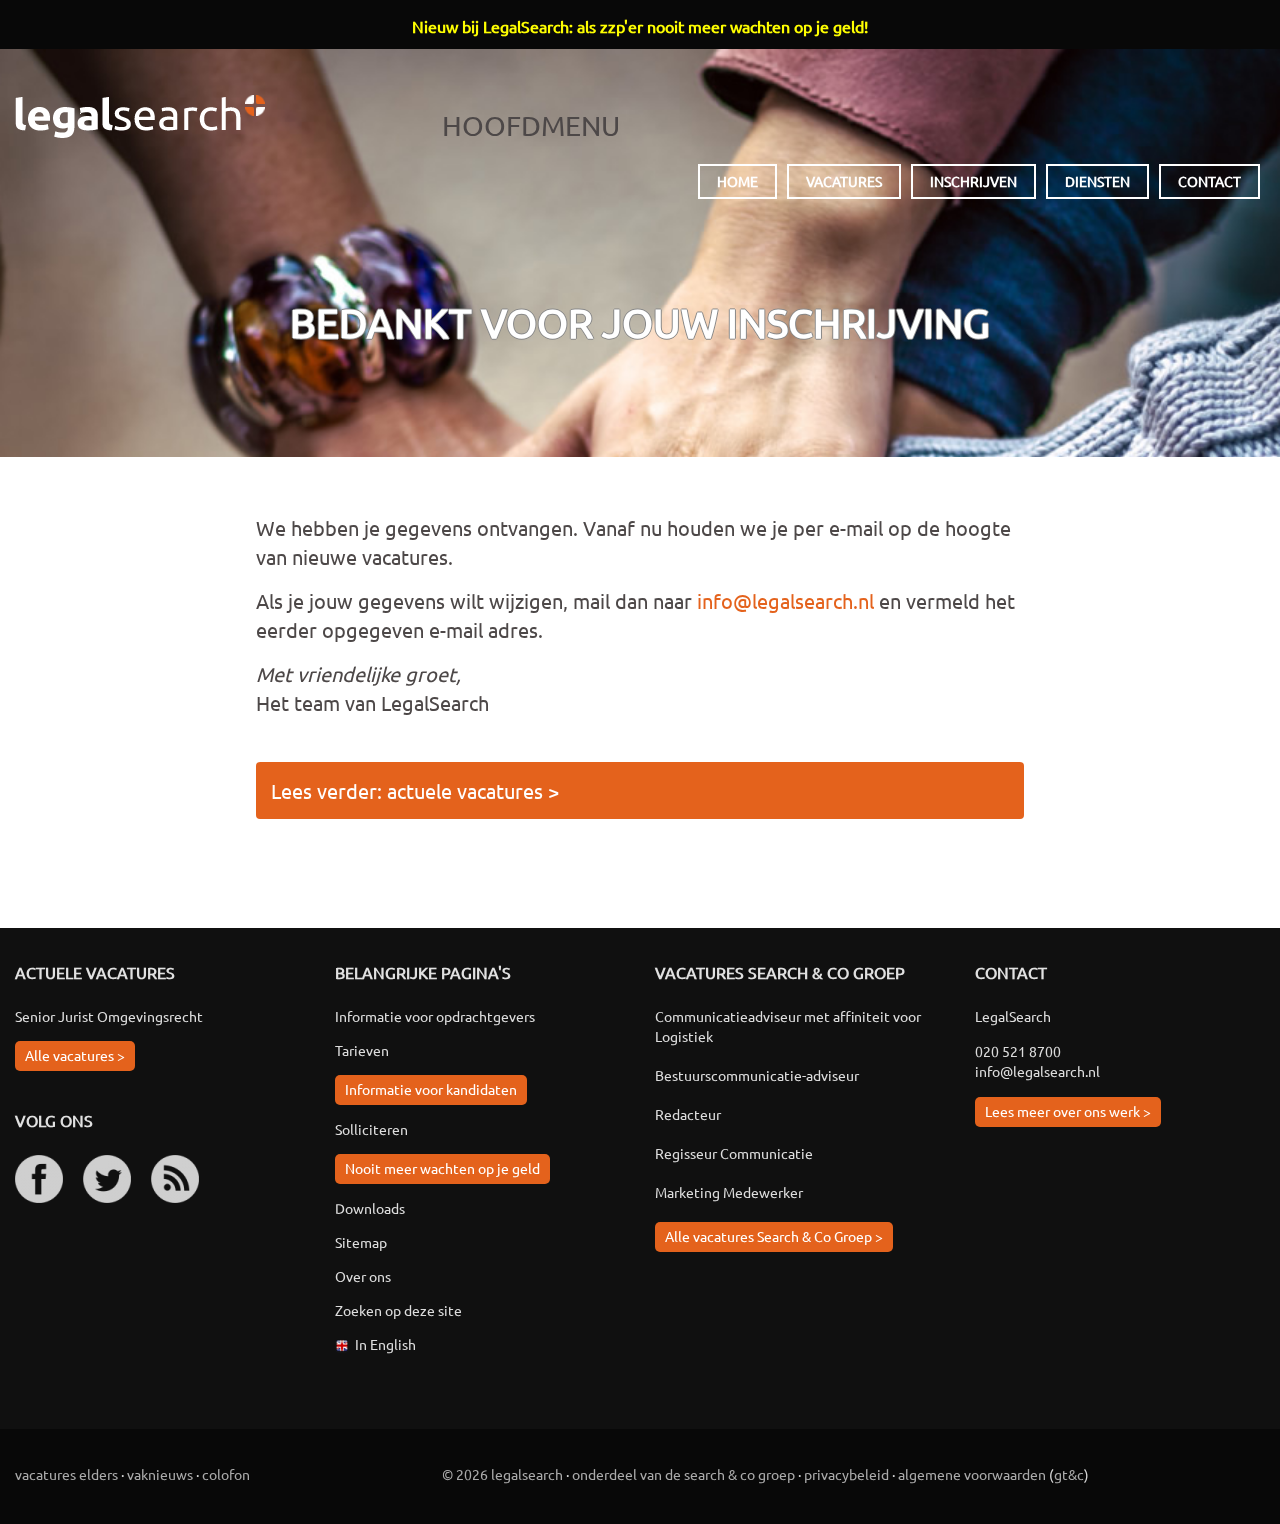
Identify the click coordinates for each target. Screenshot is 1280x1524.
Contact (1209, 181)
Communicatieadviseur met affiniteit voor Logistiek (788, 1026)
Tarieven (362, 1050)
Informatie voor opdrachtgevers (435, 1016)
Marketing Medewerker (729, 1192)
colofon (226, 1474)
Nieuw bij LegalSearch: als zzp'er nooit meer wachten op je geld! (640, 26)
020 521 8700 (1018, 1051)
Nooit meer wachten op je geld (442, 1168)
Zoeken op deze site (398, 1310)
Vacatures (844, 181)
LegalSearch (140, 116)
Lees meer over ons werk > (1068, 1111)
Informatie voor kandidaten (431, 1089)
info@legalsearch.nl (785, 600)
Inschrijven (973, 181)
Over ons (363, 1276)
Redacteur (688, 1114)
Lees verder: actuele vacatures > (415, 790)
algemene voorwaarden (972, 1474)
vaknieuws (160, 1474)
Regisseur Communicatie (734, 1153)
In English (385, 1344)
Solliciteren (371, 1129)
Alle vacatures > (75, 1055)
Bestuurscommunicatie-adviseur (757, 1075)
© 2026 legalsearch (502, 1474)
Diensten (1097, 181)
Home (737, 181)
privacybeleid (846, 1474)
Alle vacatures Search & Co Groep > (774, 1236)
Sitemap (361, 1242)
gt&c (1069, 1474)
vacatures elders (66, 1474)
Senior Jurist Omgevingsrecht (109, 1016)
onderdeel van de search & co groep (683, 1474)
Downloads (370, 1208)
